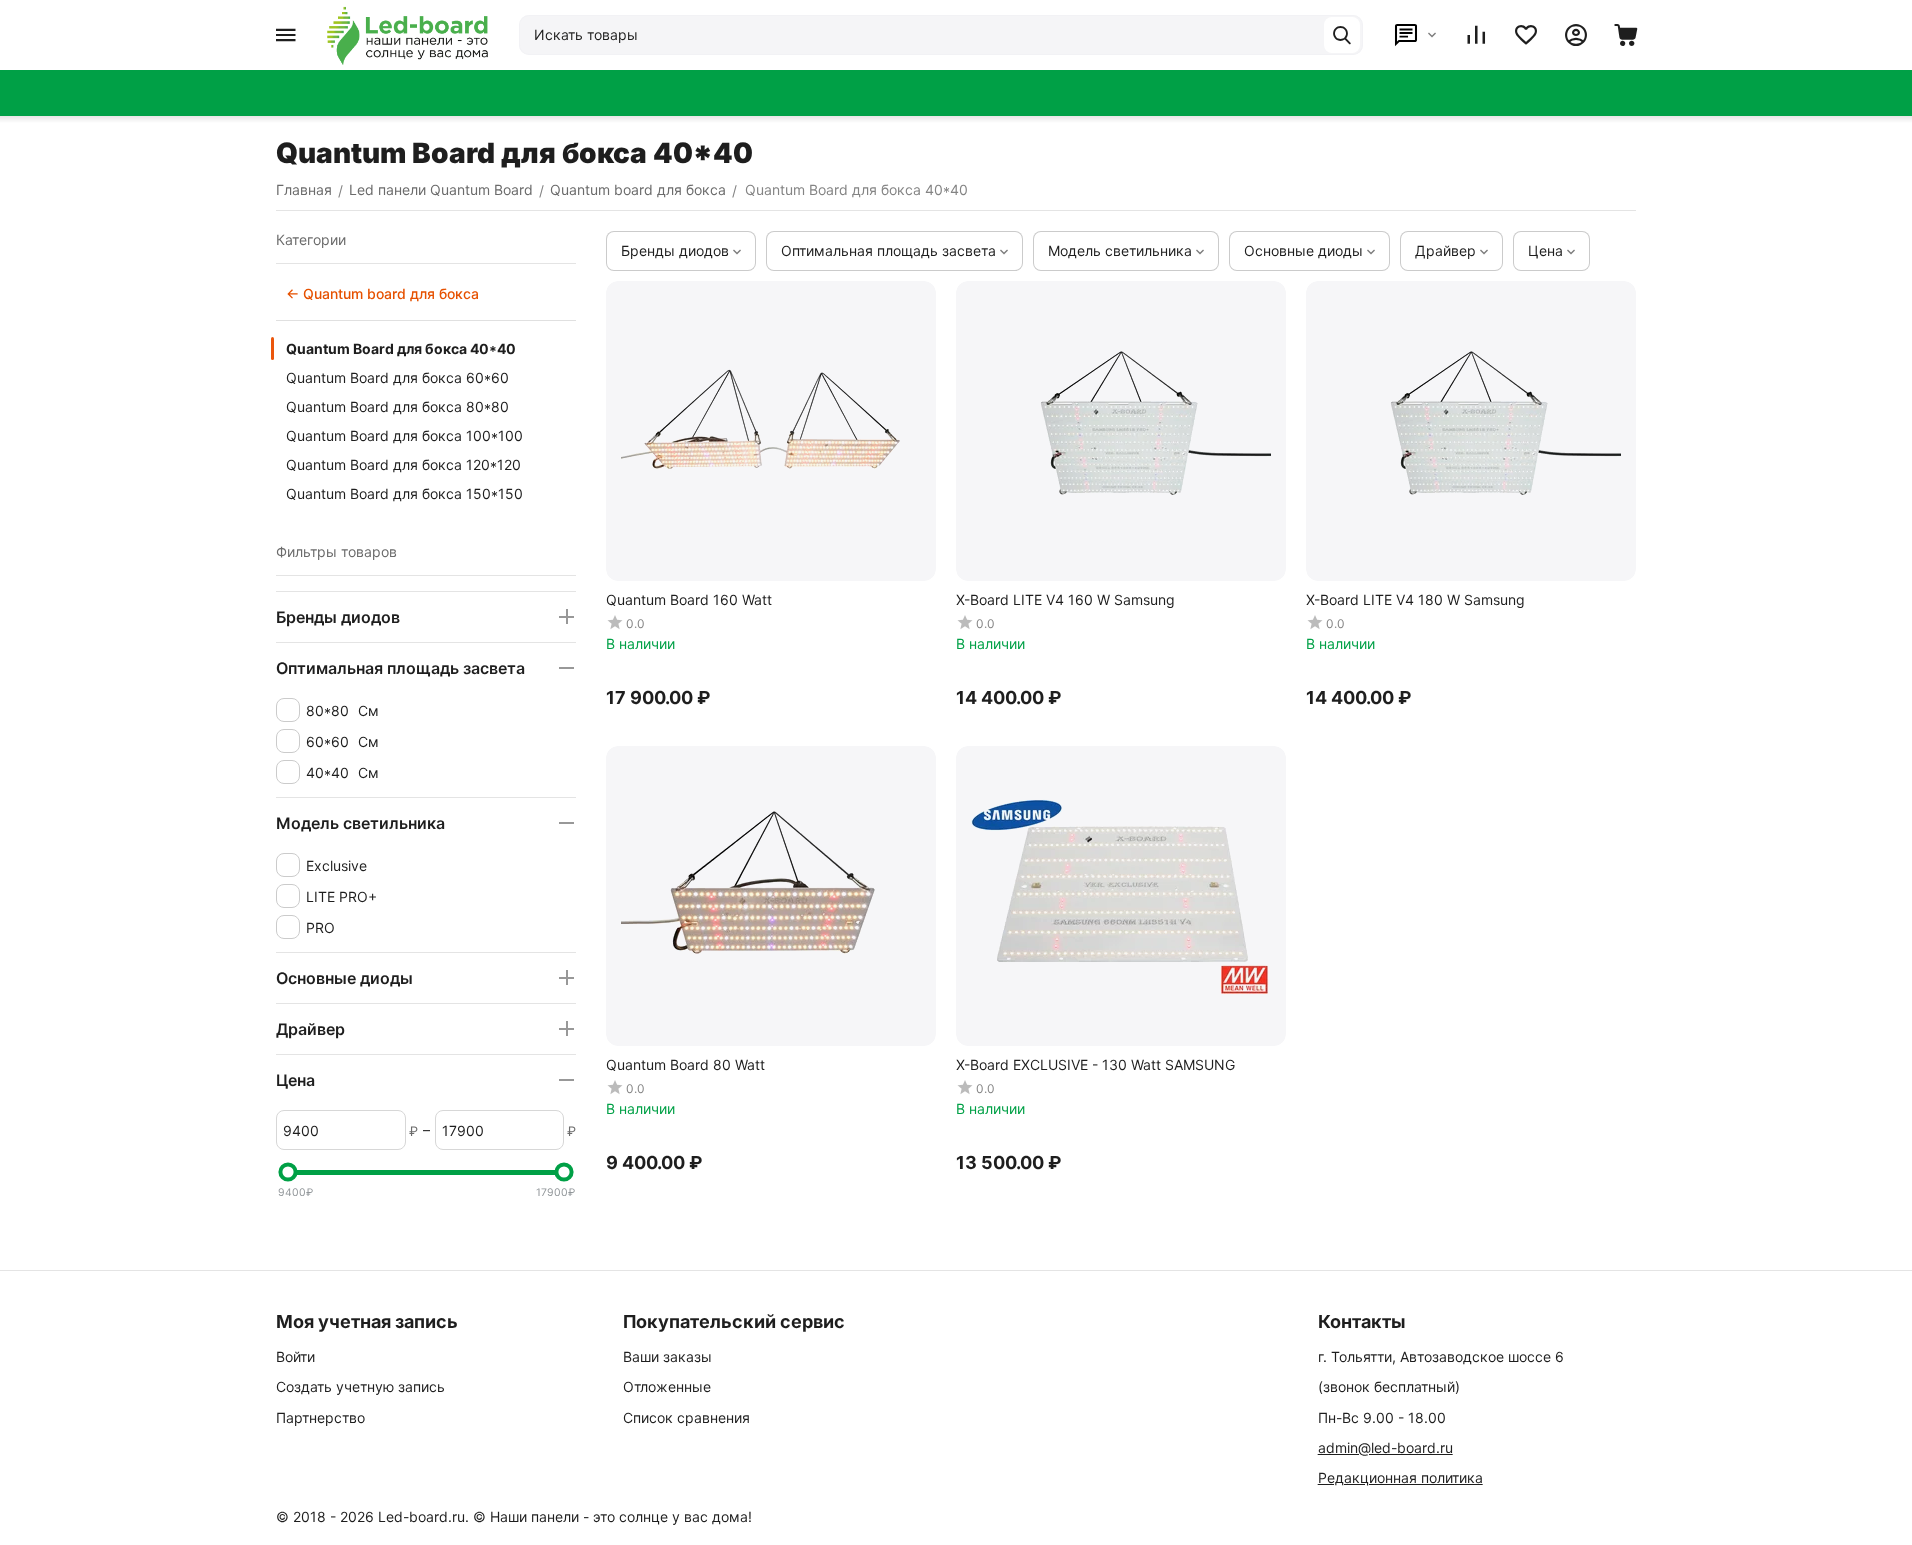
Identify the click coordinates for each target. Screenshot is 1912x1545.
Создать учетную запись (360, 1386)
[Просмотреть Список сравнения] (1476, 35)
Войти (295, 1356)
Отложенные (667, 1386)
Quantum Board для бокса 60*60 (397, 377)
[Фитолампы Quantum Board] (407, 35)
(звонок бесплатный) (1389, 1386)
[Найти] (1342, 35)
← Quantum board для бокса (382, 293)
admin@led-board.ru (1385, 1447)
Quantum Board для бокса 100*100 (404, 435)
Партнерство (320, 1417)
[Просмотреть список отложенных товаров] (1526, 35)
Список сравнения (686, 1417)
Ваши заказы (667, 1356)
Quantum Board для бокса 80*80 (397, 406)
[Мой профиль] (1576, 35)
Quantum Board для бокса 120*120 (403, 464)
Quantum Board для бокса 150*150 (404, 493)
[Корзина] (1626, 35)
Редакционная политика (1400, 1477)
